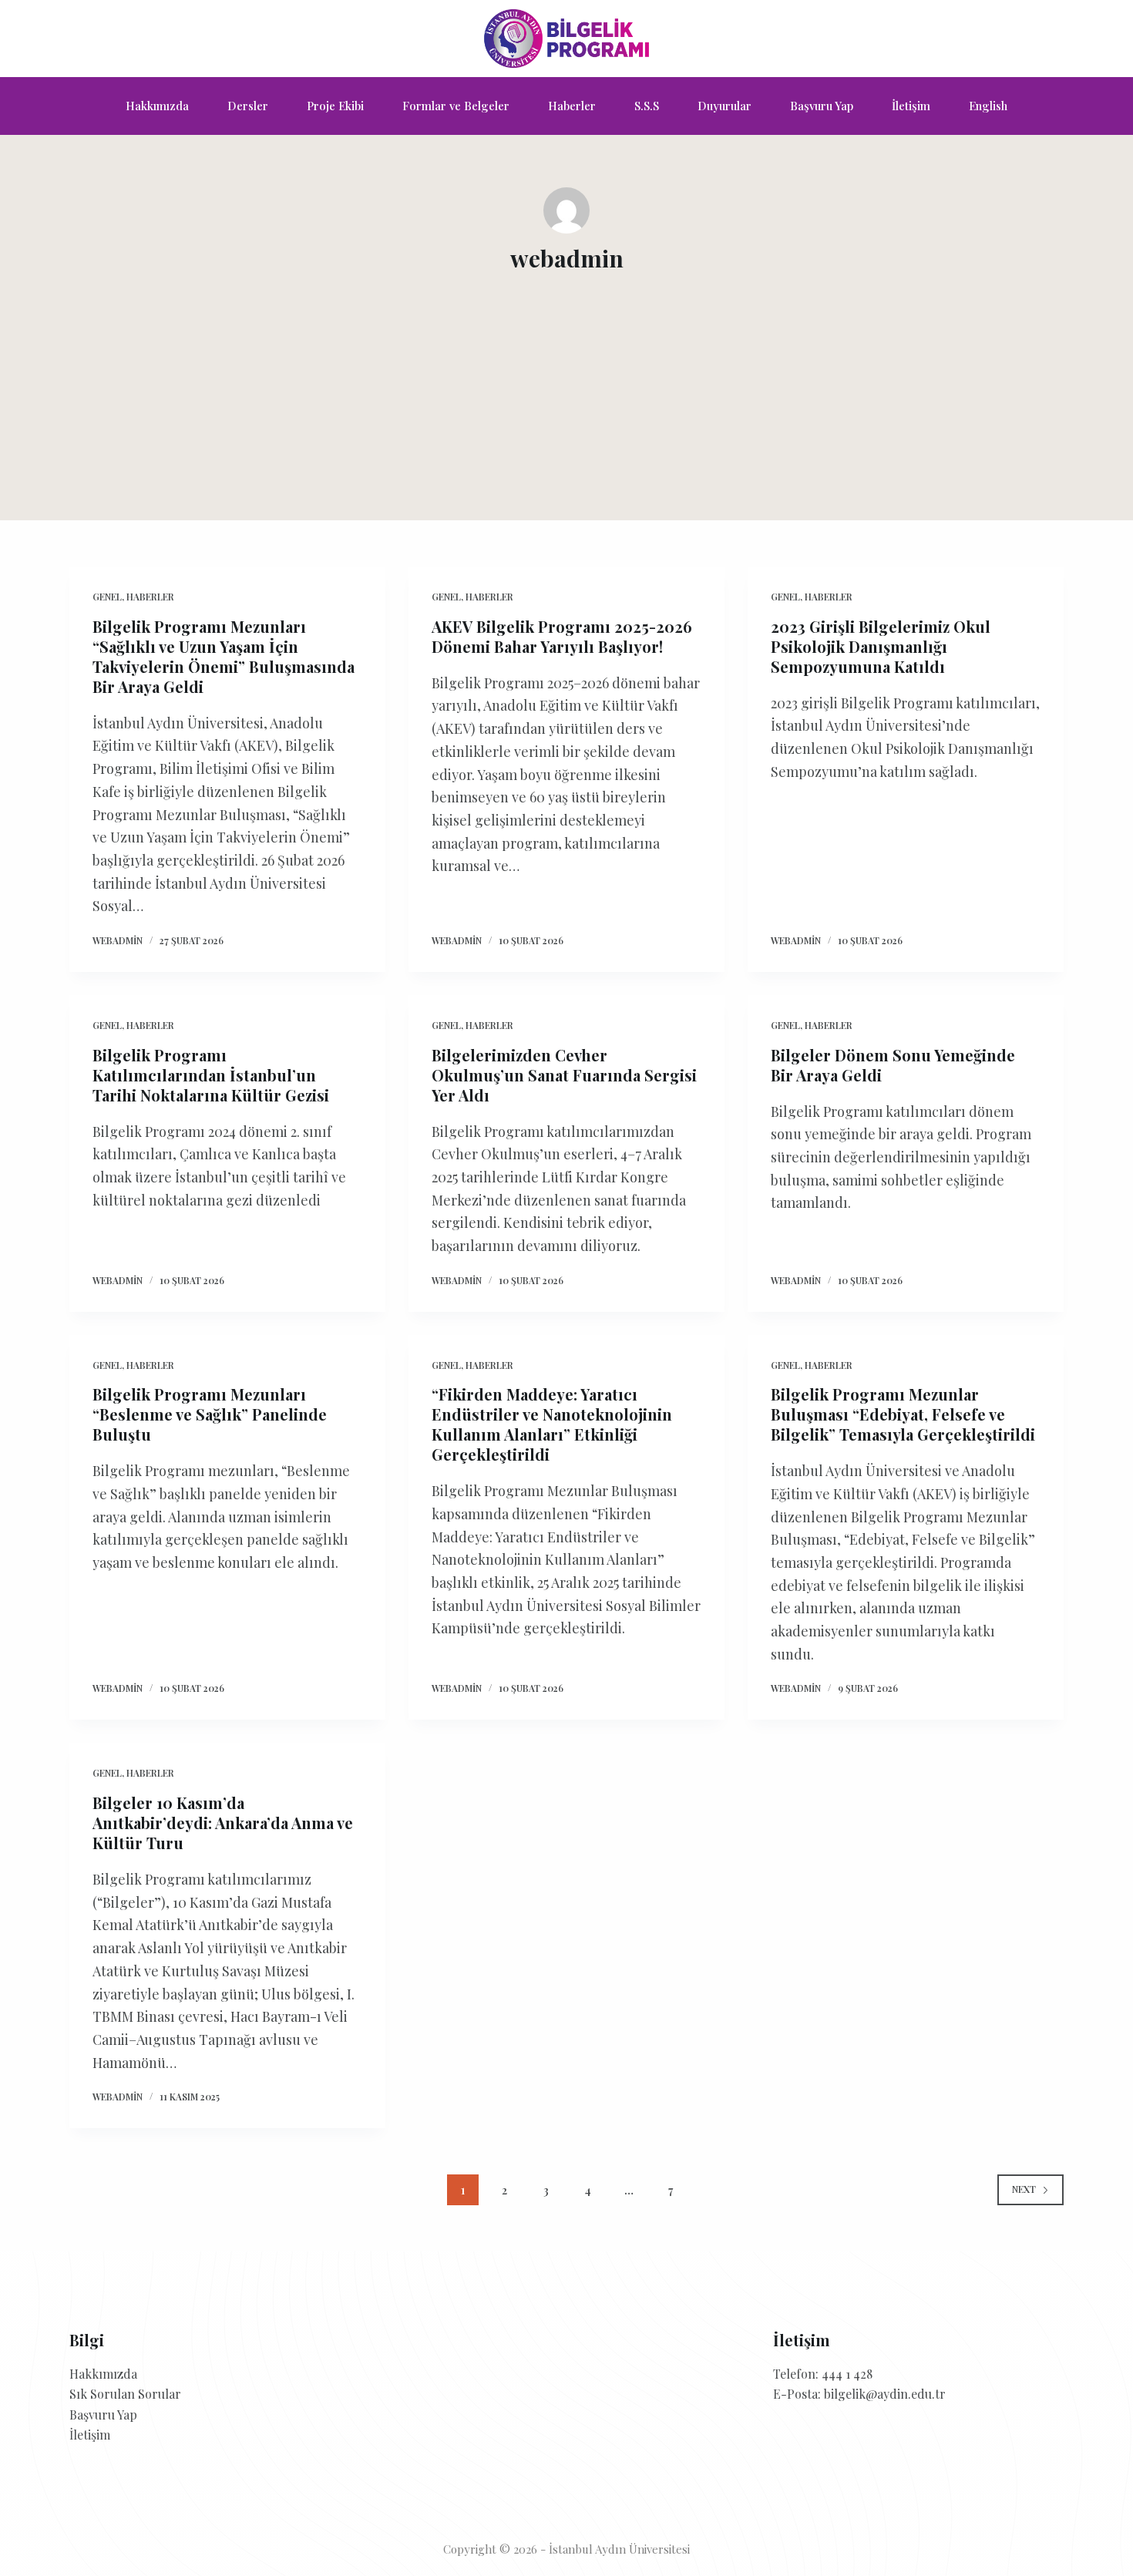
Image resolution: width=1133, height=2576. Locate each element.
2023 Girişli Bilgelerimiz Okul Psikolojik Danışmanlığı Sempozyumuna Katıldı (881, 646)
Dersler (248, 106)
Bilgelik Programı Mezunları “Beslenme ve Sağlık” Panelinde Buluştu (210, 1414)
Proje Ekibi (335, 106)
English (988, 106)
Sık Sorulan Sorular (125, 2394)
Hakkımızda (157, 106)
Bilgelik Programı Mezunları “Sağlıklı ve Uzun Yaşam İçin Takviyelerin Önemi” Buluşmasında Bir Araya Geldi (224, 656)
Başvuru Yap (822, 106)
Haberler (572, 106)
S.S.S (647, 106)
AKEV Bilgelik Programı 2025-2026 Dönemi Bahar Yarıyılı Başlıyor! (562, 636)
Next (1024, 2189)
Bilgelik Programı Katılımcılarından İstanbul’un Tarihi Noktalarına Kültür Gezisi (211, 1075)
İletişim (911, 106)
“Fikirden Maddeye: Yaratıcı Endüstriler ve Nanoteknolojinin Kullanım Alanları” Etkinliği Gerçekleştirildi (552, 1424)
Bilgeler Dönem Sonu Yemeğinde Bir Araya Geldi (893, 1065)
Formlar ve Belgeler (456, 106)
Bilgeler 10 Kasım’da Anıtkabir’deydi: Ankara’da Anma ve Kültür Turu (223, 1823)
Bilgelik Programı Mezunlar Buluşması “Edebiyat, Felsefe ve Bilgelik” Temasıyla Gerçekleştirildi (903, 1414)
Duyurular (725, 106)
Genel (107, 597)
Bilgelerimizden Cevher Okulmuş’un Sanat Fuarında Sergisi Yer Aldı (564, 1075)
